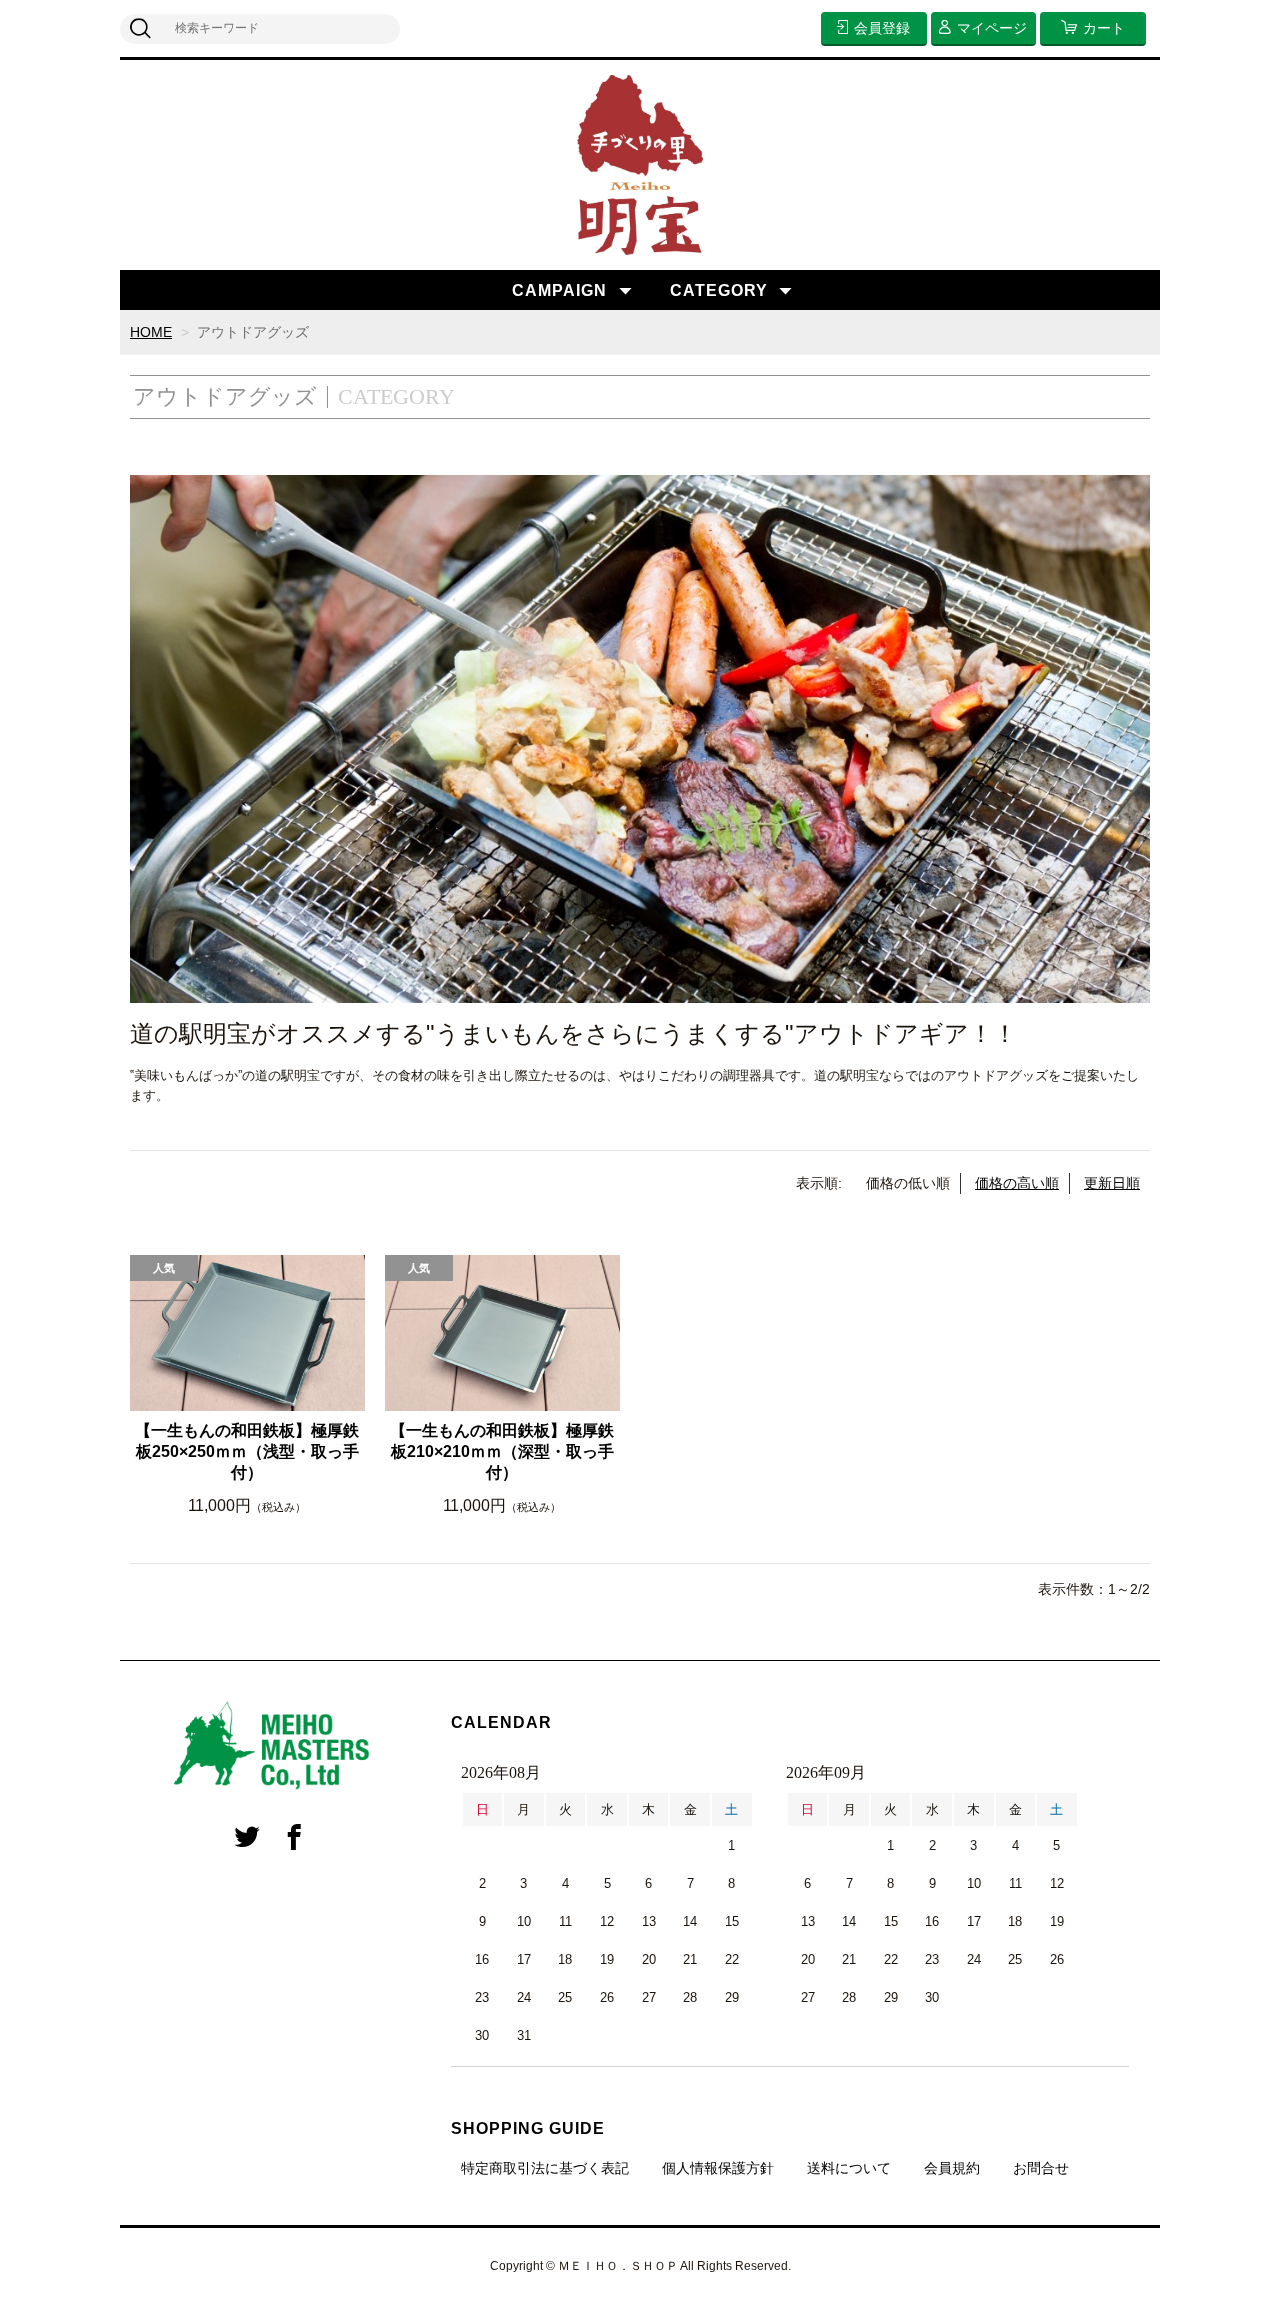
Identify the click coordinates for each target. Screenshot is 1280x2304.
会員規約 (952, 2168)
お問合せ (1041, 2168)
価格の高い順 (1017, 1183)
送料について (849, 2168)
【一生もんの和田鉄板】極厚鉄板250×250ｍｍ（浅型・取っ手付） (247, 1451)
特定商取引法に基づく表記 (545, 2168)
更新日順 (1112, 1183)
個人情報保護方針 (718, 2168)
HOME (151, 332)
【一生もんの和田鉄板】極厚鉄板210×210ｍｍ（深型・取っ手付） (502, 1451)
